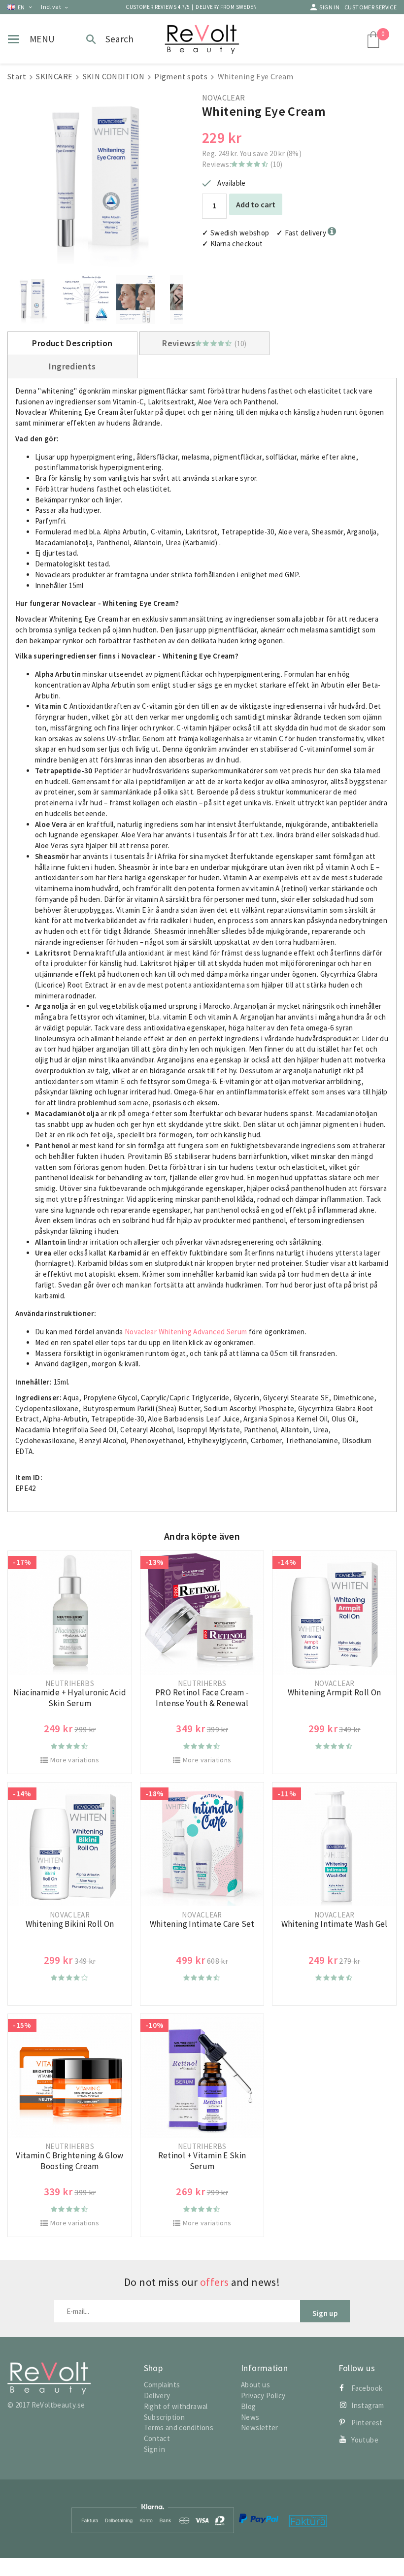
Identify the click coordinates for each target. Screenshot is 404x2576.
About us (255, 2385)
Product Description (72, 343)
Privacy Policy (263, 2395)
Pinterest (367, 2423)
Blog (249, 2406)
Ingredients (72, 366)
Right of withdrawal (176, 2406)
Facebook (367, 2388)
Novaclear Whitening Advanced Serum (186, 1332)
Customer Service (370, 7)
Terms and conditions (179, 2427)
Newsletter (260, 2427)
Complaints (162, 2385)
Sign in (329, 7)
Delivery (157, 2395)
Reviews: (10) (242, 164)
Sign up (325, 2313)
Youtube (365, 2440)
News (250, 2417)
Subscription (165, 2417)
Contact (157, 2438)
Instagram (368, 2405)
